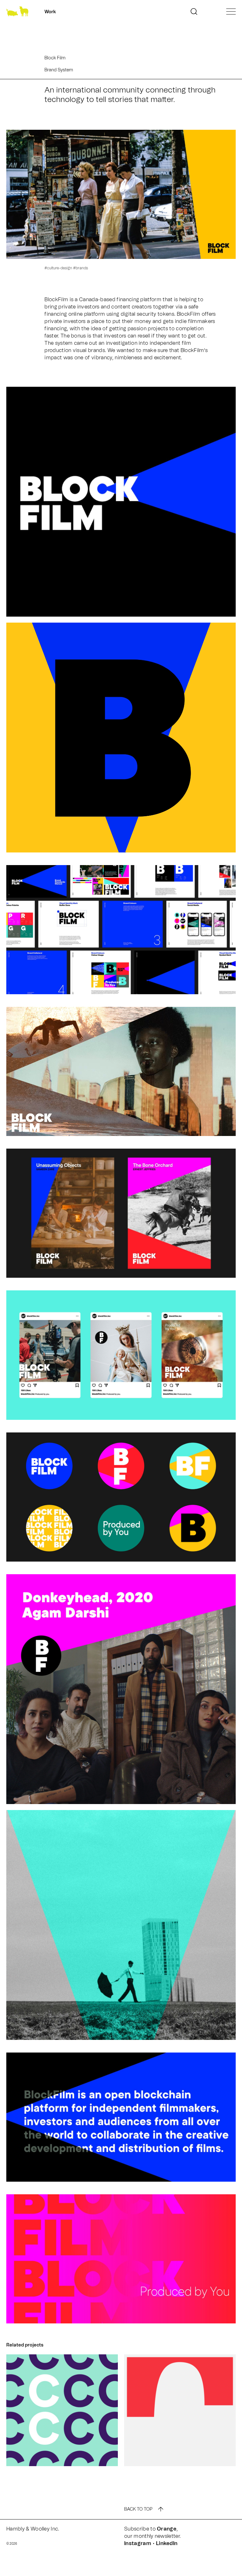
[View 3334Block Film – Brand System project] (180, 2410)
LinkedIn (167, 2543)
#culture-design (58, 268)
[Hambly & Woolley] (17, 12)
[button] (194, 12)
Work (50, 12)
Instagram (138, 2543)
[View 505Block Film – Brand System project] (62, 2410)
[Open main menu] (231, 11)
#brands (81, 268)
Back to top (138, 2509)
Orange (167, 2529)
